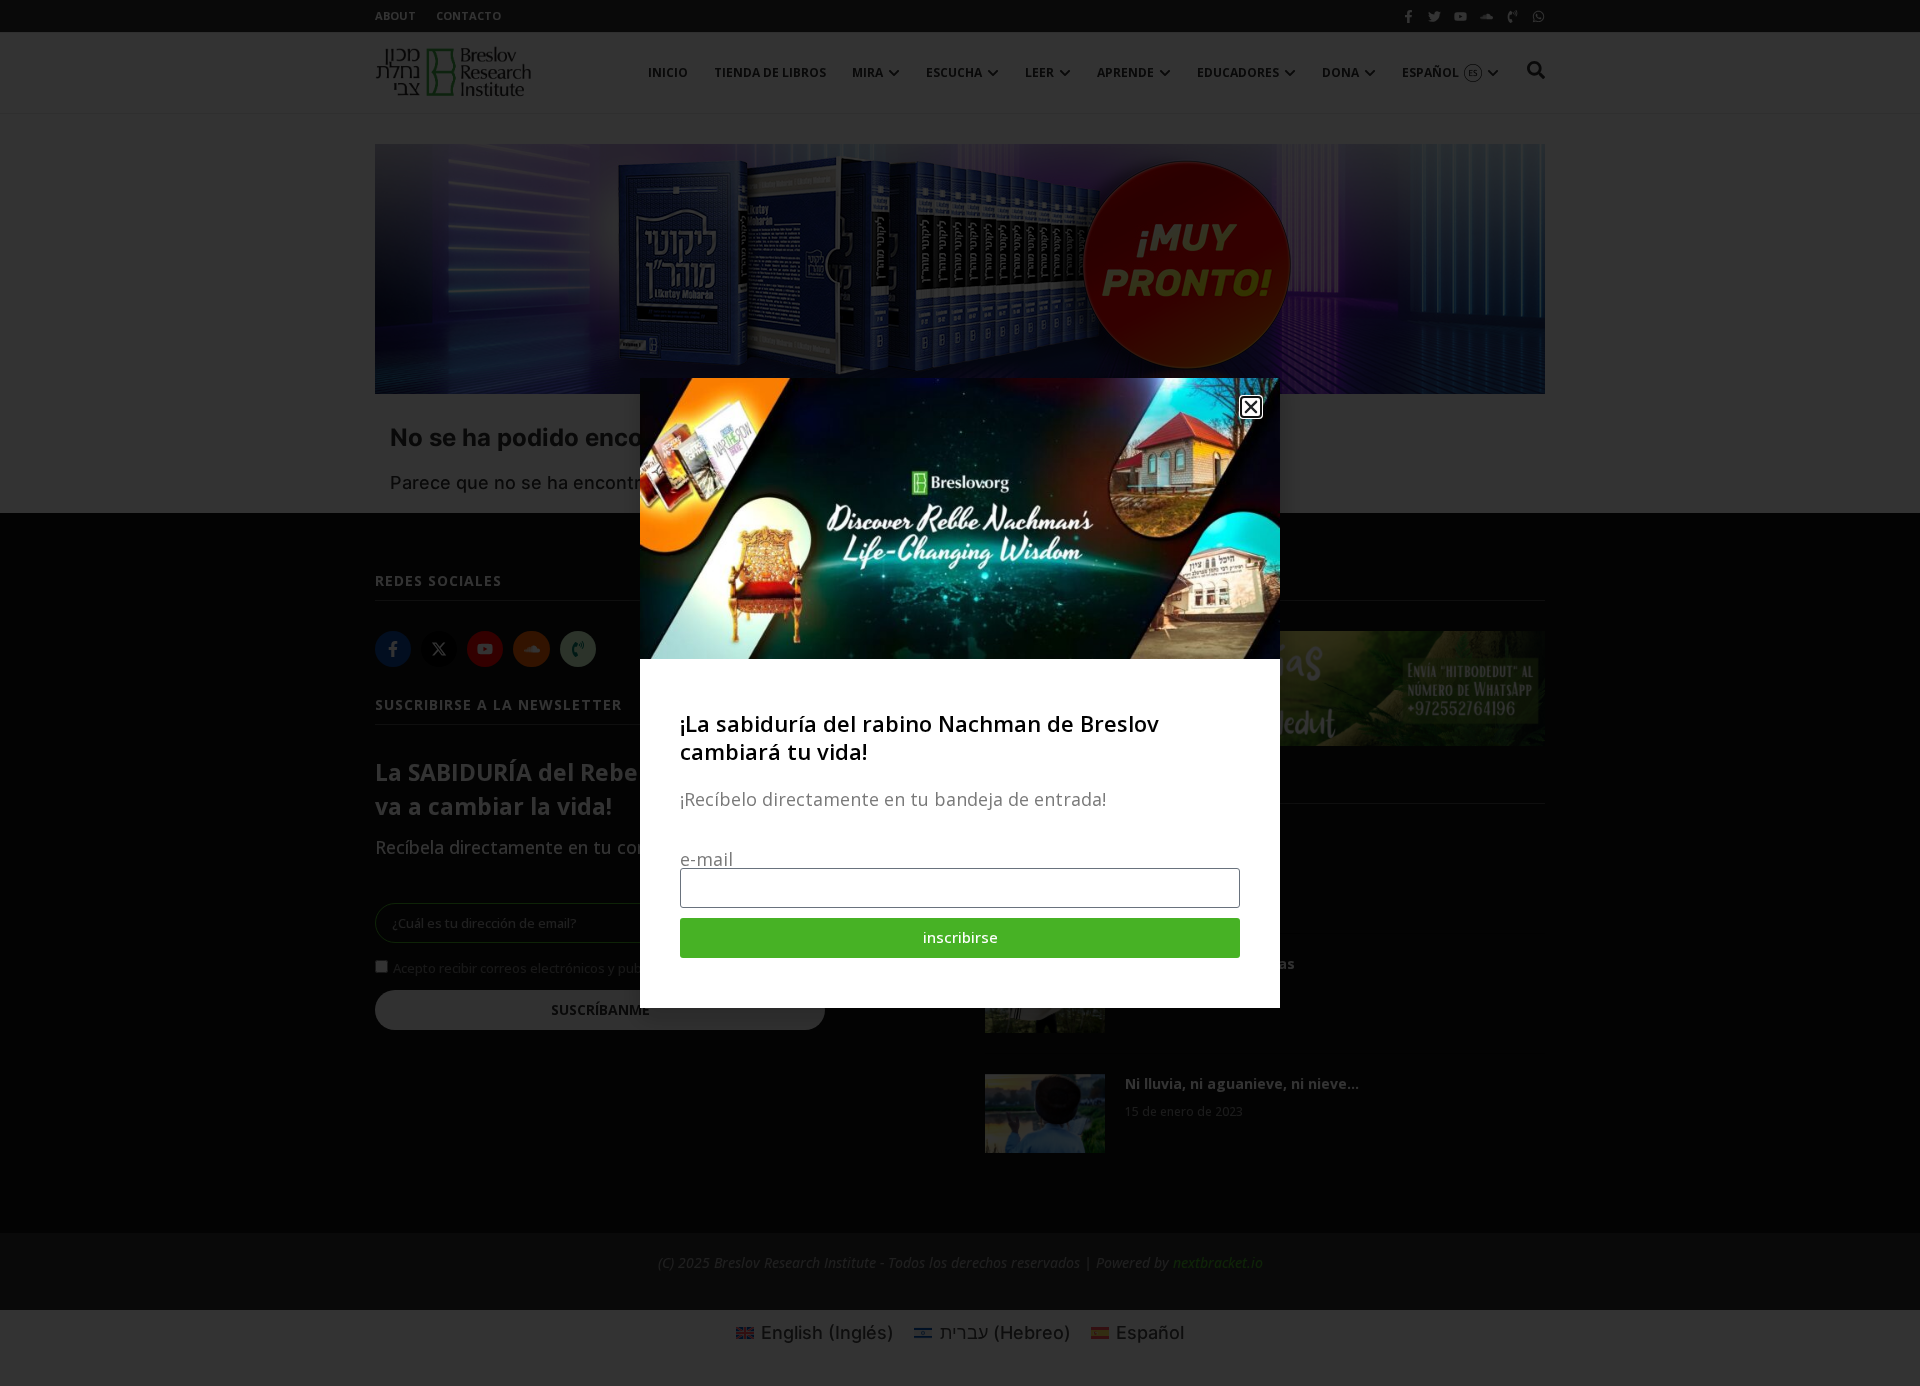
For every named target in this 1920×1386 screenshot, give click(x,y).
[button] (1251, 407)
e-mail (706, 859)
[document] (960, 693)
